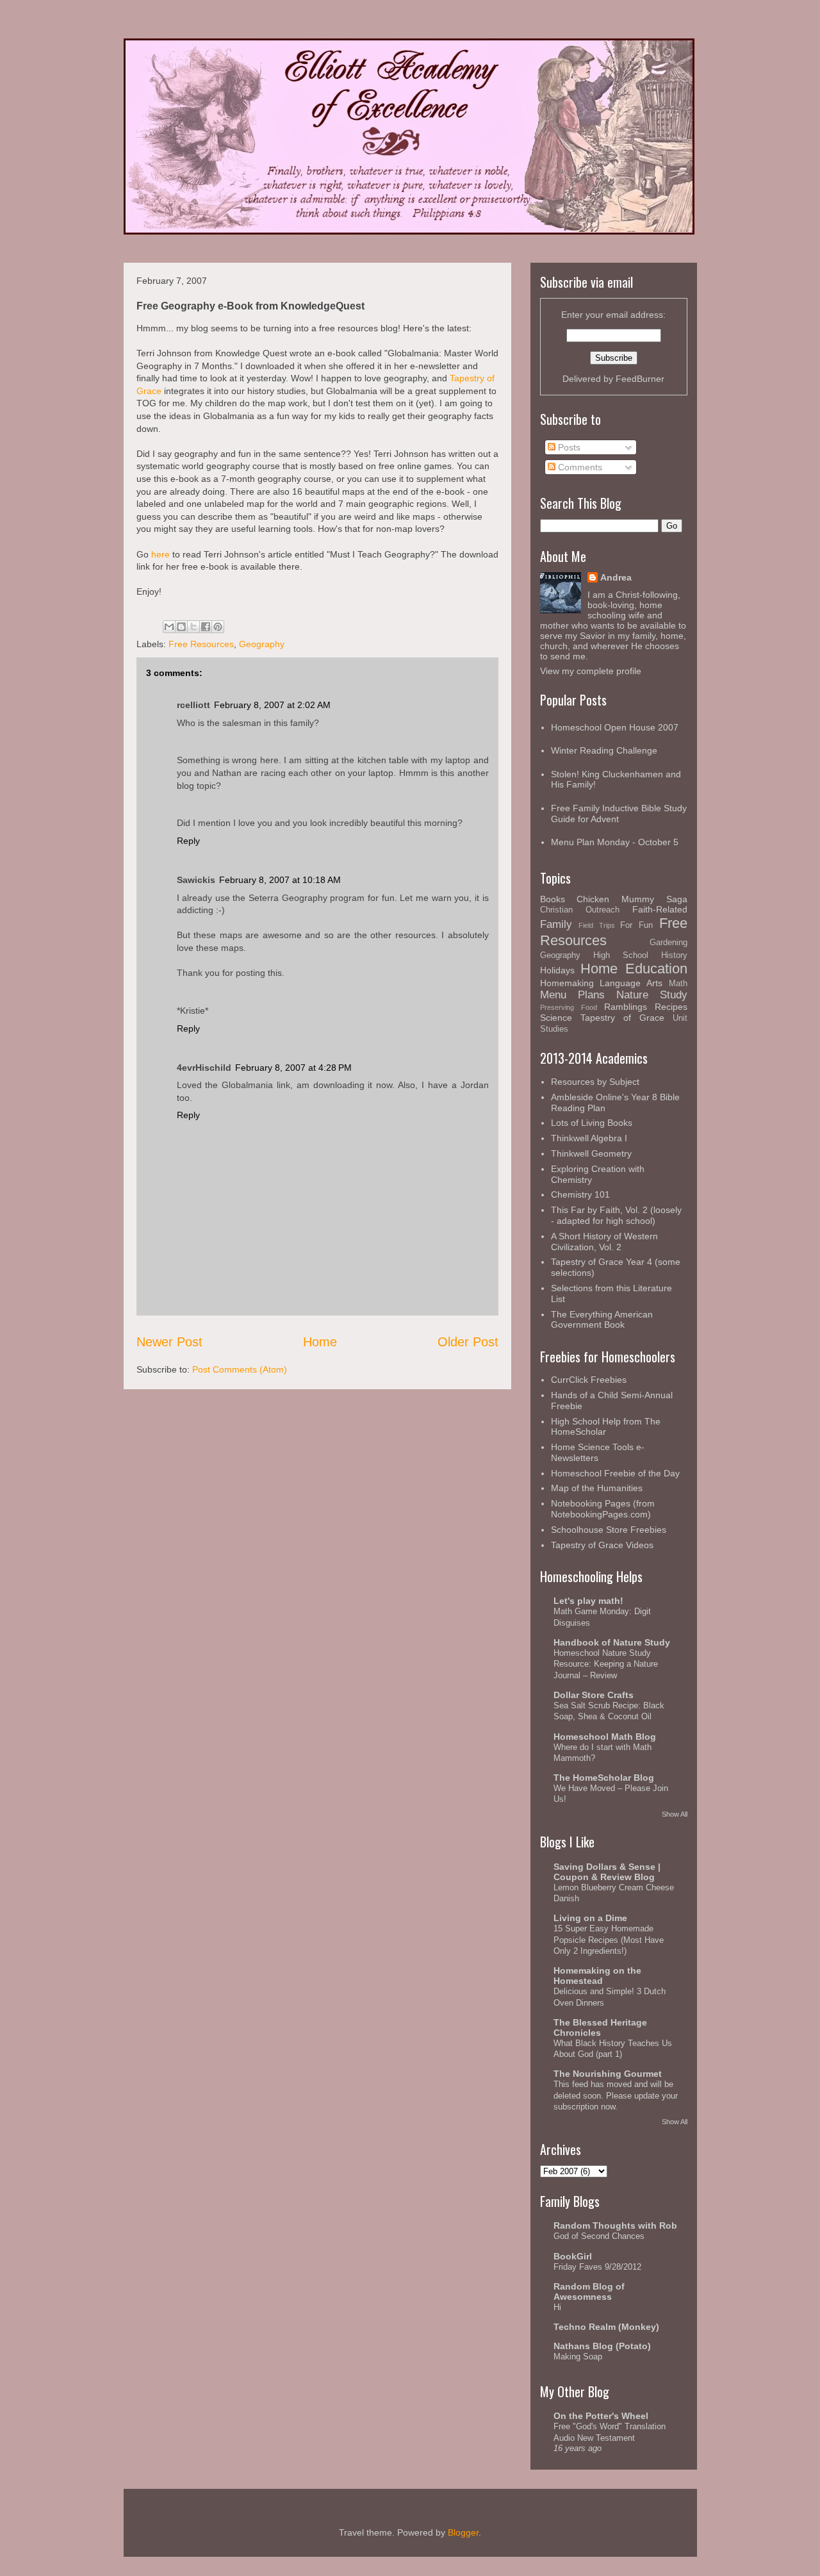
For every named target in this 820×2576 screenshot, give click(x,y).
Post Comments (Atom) (240, 1369)
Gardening (668, 943)
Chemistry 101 (580, 1194)
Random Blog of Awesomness (589, 2291)
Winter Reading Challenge (604, 750)
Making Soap (578, 2357)
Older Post (468, 1342)
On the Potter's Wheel (601, 2416)
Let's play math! (588, 1601)
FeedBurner (640, 379)
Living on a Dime (590, 1918)
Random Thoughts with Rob (615, 2225)
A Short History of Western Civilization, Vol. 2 (604, 1242)
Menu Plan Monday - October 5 (615, 842)
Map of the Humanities (597, 1488)
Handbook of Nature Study (612, 1642)
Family (556, 924)
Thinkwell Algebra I (589, 1138)
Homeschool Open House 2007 (615, 727)
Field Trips (597, 925)
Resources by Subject (595, 1082)
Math (678, 984)
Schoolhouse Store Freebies (609, 1530)
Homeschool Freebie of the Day (615, 1473)
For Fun (636, 925)
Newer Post (169, 1342)
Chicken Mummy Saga (632, 899)
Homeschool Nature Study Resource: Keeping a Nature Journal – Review (606, 1664)
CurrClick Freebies (589, 1380)
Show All (675, 1814)
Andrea (616, 577)
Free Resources (201, 644)
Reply (188, 841)
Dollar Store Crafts (594, 1695)
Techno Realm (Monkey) (606, 2327)
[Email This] (169, 627)
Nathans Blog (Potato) (602, 2346)
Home (320, 1342)
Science (556, 1018)
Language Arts (631, 983)
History (674, 955)
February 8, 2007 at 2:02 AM (272, 705)
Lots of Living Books (592, 1123)
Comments (579, 467)
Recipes (671, 1007)
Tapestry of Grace (622, 1018)
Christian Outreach (580, 910)
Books (553, 899)
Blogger (463, 2532)
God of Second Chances (599, 2236)
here (160, 554)
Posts (568, 447)
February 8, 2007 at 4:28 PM (293, 1068)
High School (621, 955)
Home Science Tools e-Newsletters (598, 1452)
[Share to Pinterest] (218, 627)
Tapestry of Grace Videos (602, 1545)
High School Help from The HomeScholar (606, 1427)
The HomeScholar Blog (604, 1778)
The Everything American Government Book (602, 1320)
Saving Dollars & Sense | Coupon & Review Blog (607, 1872)
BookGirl (573, 2256)
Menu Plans (572, 995)
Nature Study (652, 995)
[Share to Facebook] (206, 627)
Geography (262, 644)
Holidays (557, 970)
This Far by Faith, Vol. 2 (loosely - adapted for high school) (616, 1215)
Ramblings (626, 1007)
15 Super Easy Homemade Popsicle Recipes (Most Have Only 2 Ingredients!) (609, 1940)
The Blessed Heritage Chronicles (600, 2027)
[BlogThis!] (181, 627)
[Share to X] (193, 627)
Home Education (634, 969)
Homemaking (567, 983)
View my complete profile (591, 671)
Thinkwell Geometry (591, 1153)
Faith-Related (660, 909)
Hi (557, 2307)
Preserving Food (569, 1007)
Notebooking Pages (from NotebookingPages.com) (603, 1509)
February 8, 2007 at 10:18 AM (280, 880)
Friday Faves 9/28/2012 (597, 2267)
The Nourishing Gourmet (608, 2074)
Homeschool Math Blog (605, 1737)
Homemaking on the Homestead (597, 1976)
